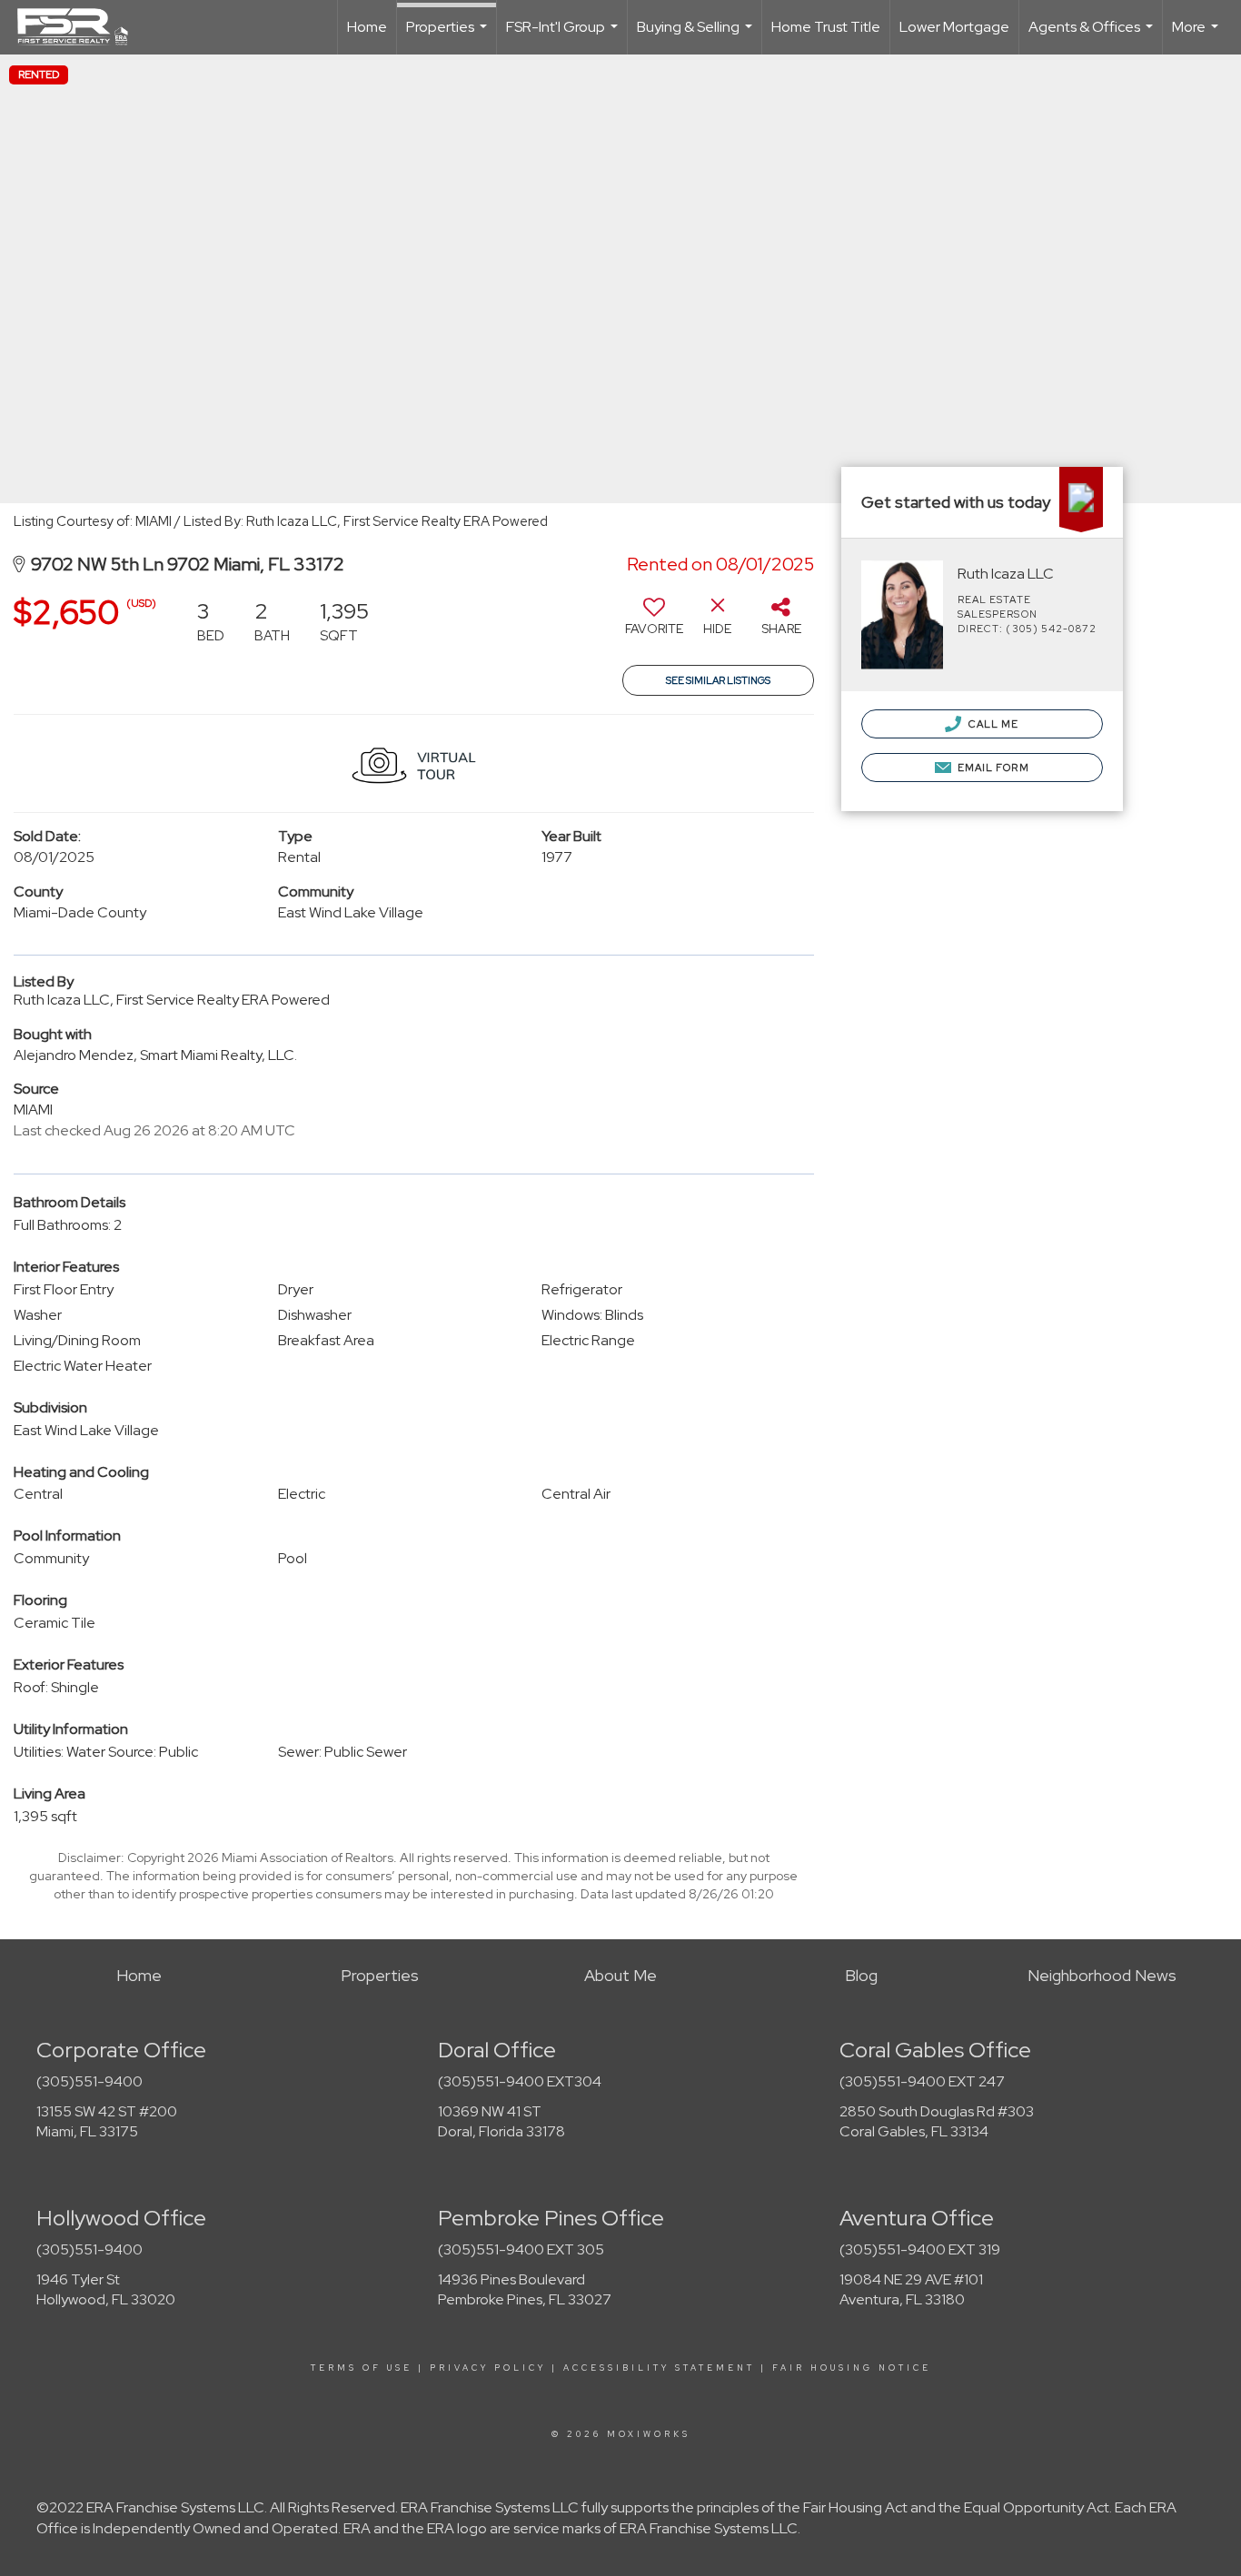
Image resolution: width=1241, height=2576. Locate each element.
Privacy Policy (488, 2368)
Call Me (993, 724)
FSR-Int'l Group (564, 36)
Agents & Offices (1093, 36)
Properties (449, 36)
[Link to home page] (82, 27)
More (1197, 36)
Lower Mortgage (954, 27)
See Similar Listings (718, 680)
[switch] (654, 623)
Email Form (992, 768)
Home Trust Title (826, 27)
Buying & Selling (697, 36)
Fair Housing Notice (852, 2368)
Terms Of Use (362, 2368)
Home (367, 27)
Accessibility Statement (659, 2368)
